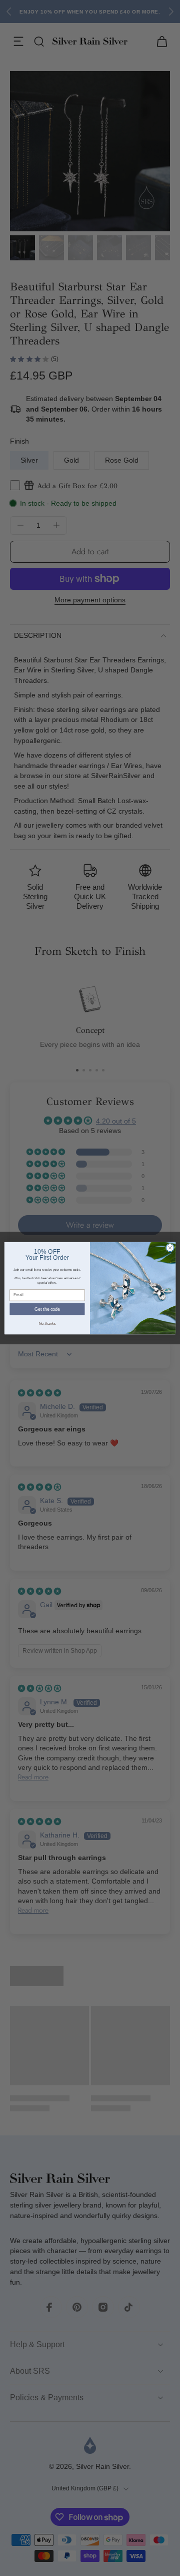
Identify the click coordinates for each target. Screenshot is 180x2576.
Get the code (47, 1309)
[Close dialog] (170, 1247)
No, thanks (47, 1323)
